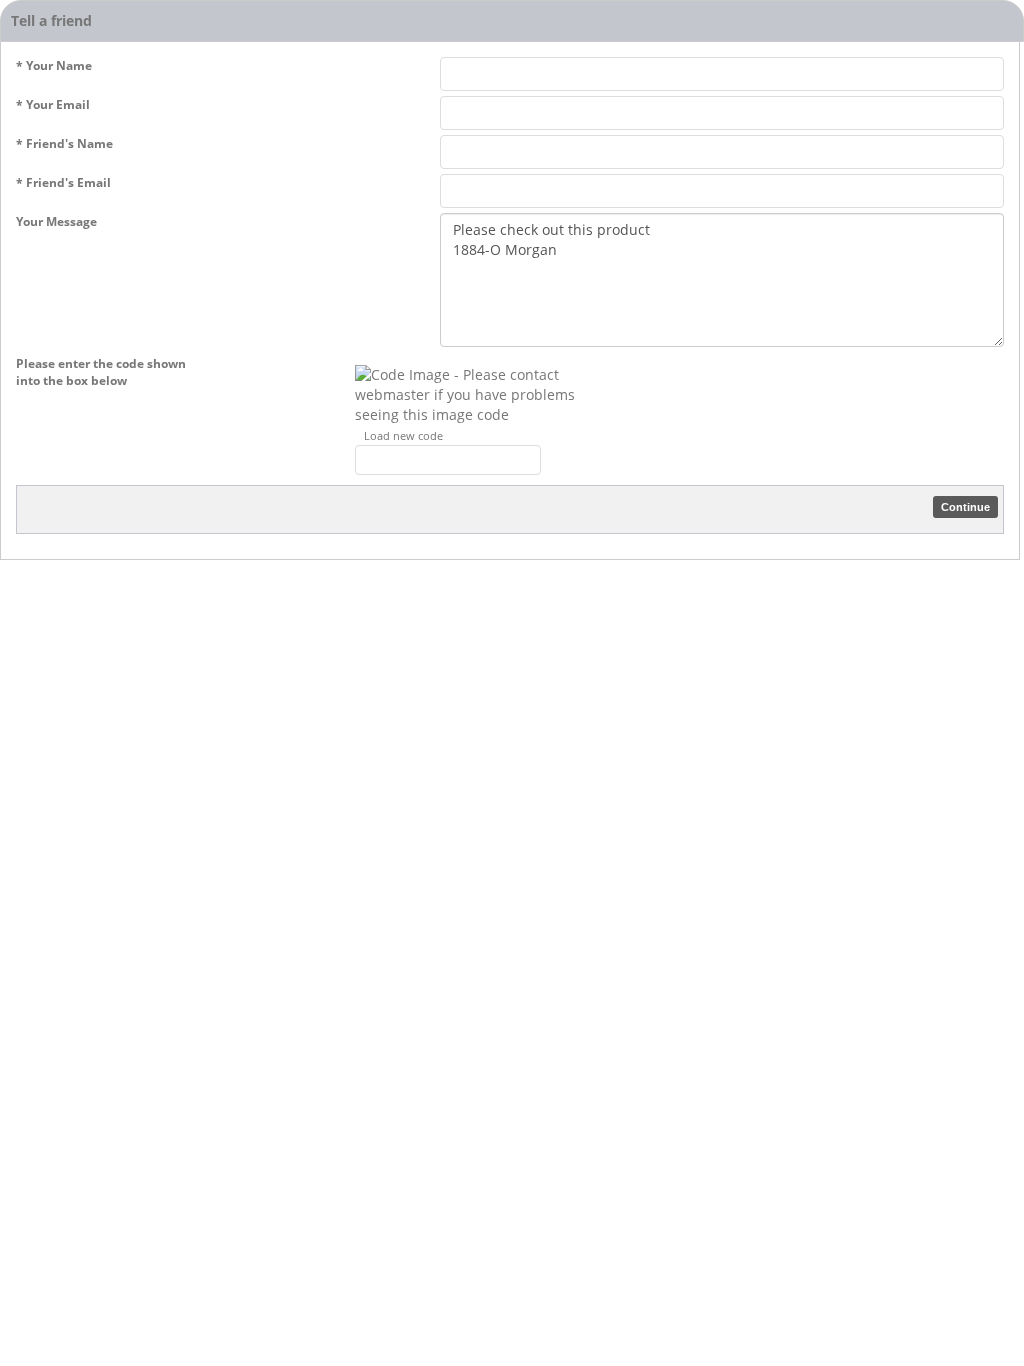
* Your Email (53, 104)
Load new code (403, 435)
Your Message (56, 221)
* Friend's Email (63, 182)
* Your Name (54, 65)
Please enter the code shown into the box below (101, 372)
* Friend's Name (64, 143)
